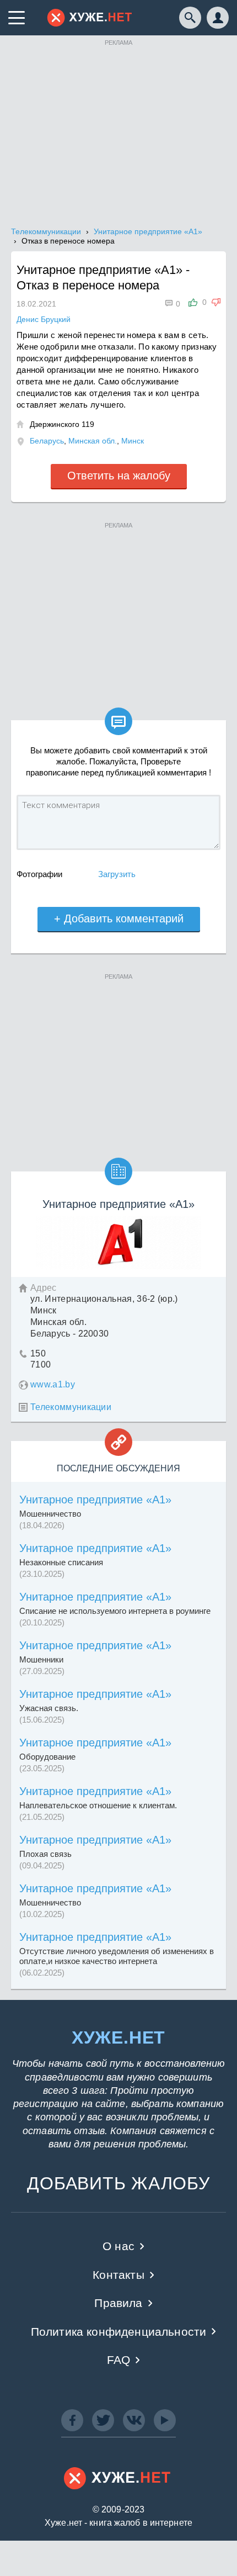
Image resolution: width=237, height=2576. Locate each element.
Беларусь (47, 441)
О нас (118, 2246)
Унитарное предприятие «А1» (95, 1500)
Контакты (118, 2275)
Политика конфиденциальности (119, 2332)
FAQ (119, 2360)
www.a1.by (53, 1384)
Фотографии (39, 874)
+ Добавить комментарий (119, 919)
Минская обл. (93, 441)
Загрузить (117, 874)
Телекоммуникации (71, 1407)
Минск (133, 441)
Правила (118, 2303)
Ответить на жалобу (119, 476)
